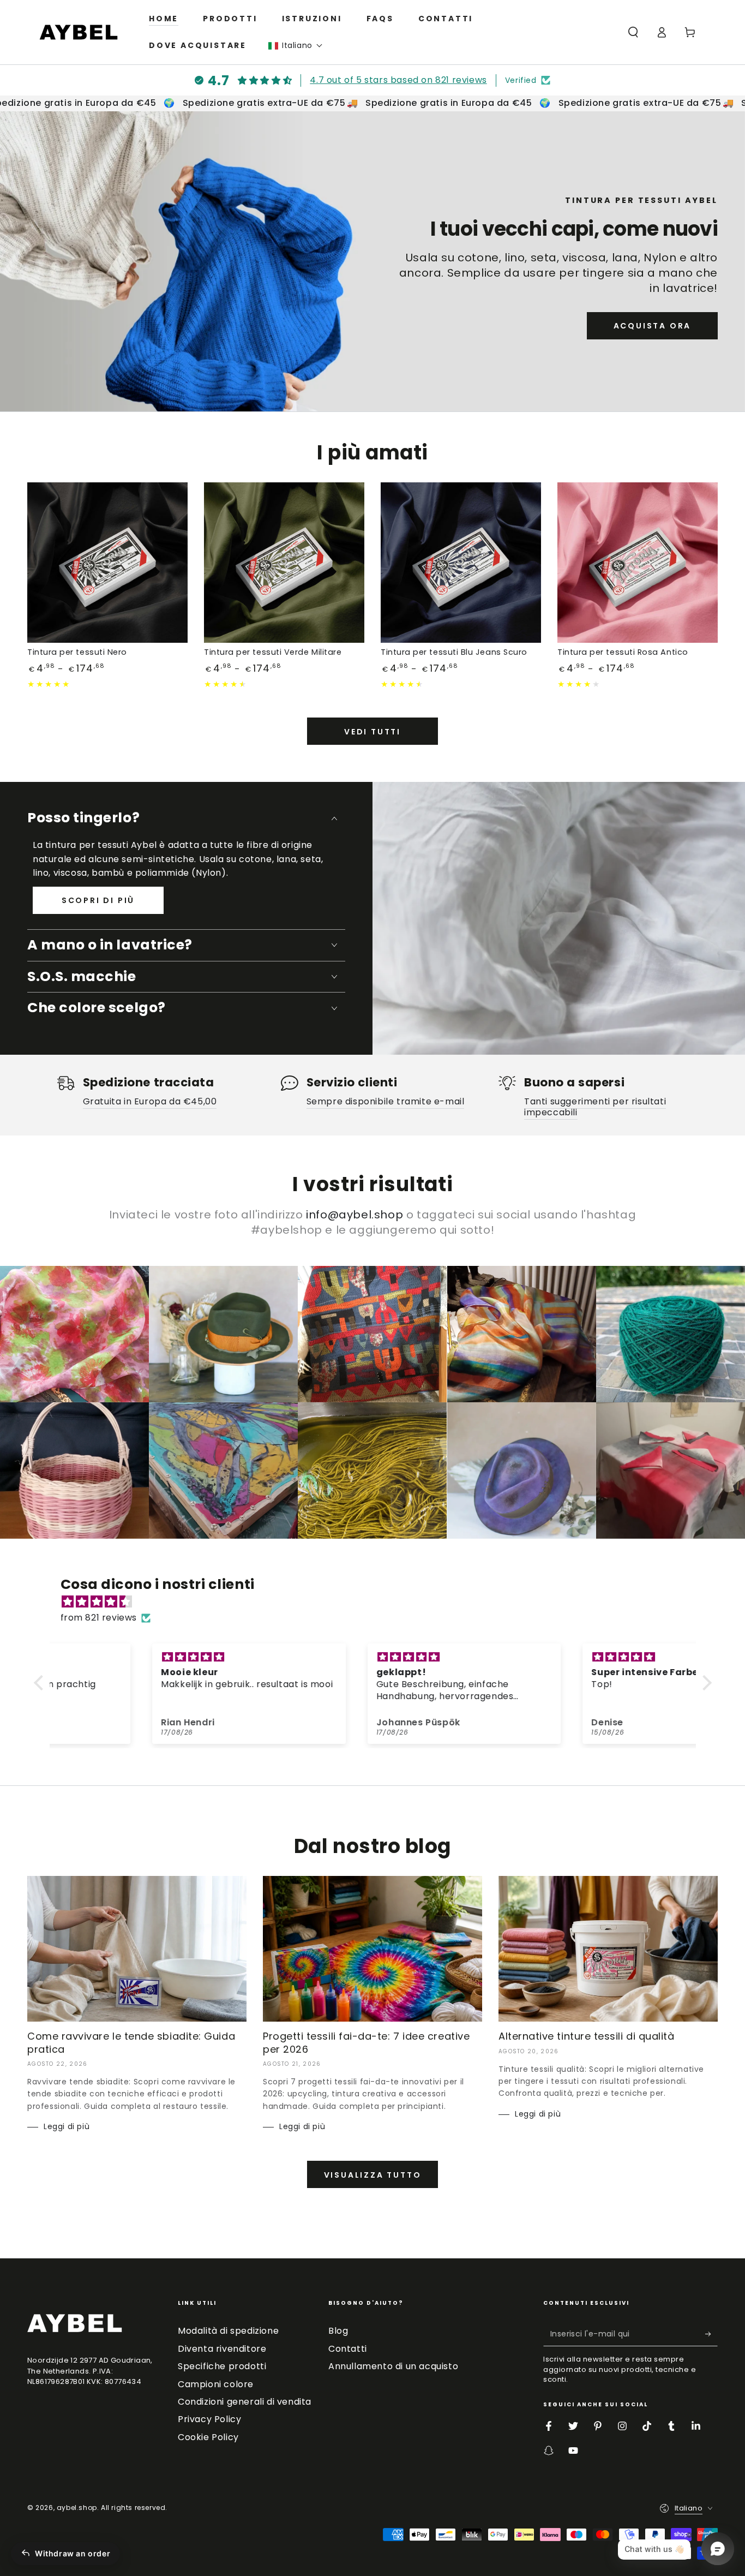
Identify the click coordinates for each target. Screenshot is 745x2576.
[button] (296, 46)
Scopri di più (98, 900)
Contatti (348, 2349)
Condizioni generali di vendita (245, 2402)
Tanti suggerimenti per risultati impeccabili (595, 1107)
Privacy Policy (209, 2419)
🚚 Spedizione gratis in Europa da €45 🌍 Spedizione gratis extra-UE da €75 (519, 103)
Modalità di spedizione (228, 2331)
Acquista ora (653, 326)
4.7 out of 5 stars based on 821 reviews (398, 80)
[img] (378, 1602)
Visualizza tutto (373, 2175)
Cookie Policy (208, 2437)
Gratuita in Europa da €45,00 (150, 1101)
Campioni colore (216, 2384)
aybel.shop (77, 2508)
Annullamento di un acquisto (393, 2366)
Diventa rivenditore (222, 2349)
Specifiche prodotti (222, 2366)
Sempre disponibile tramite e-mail (386, 1101)
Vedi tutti (372, 732)
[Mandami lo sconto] (711, 2334)
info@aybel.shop (355, 1215)
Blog (338, 2331)
